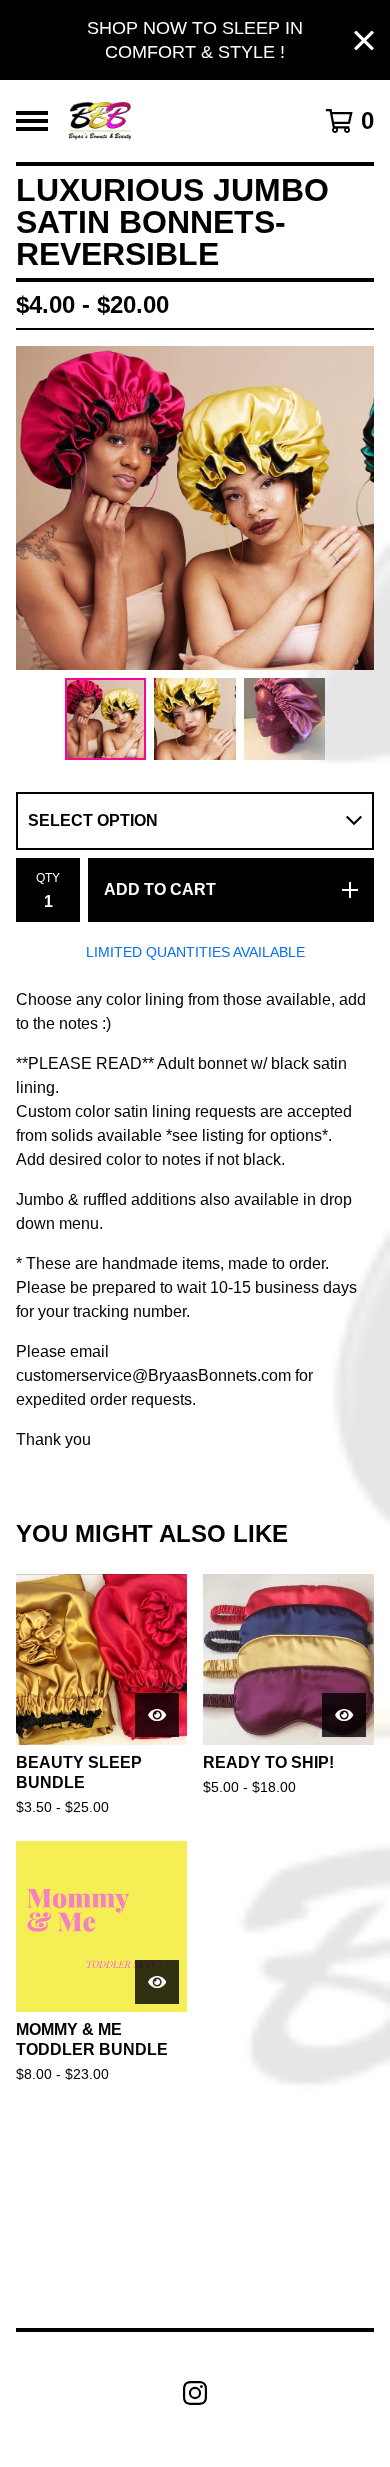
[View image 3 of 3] (285, 719)
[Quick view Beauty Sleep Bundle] (157, 1715)
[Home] (99, 121)
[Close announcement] (364, 40)
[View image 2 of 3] (195, 719)
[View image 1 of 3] (106, 719)
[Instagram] (195, 2393)
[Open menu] (32, 121)
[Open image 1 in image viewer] (195, 508)
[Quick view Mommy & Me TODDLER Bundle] (157, 1982)
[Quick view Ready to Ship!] (344, 1715)
